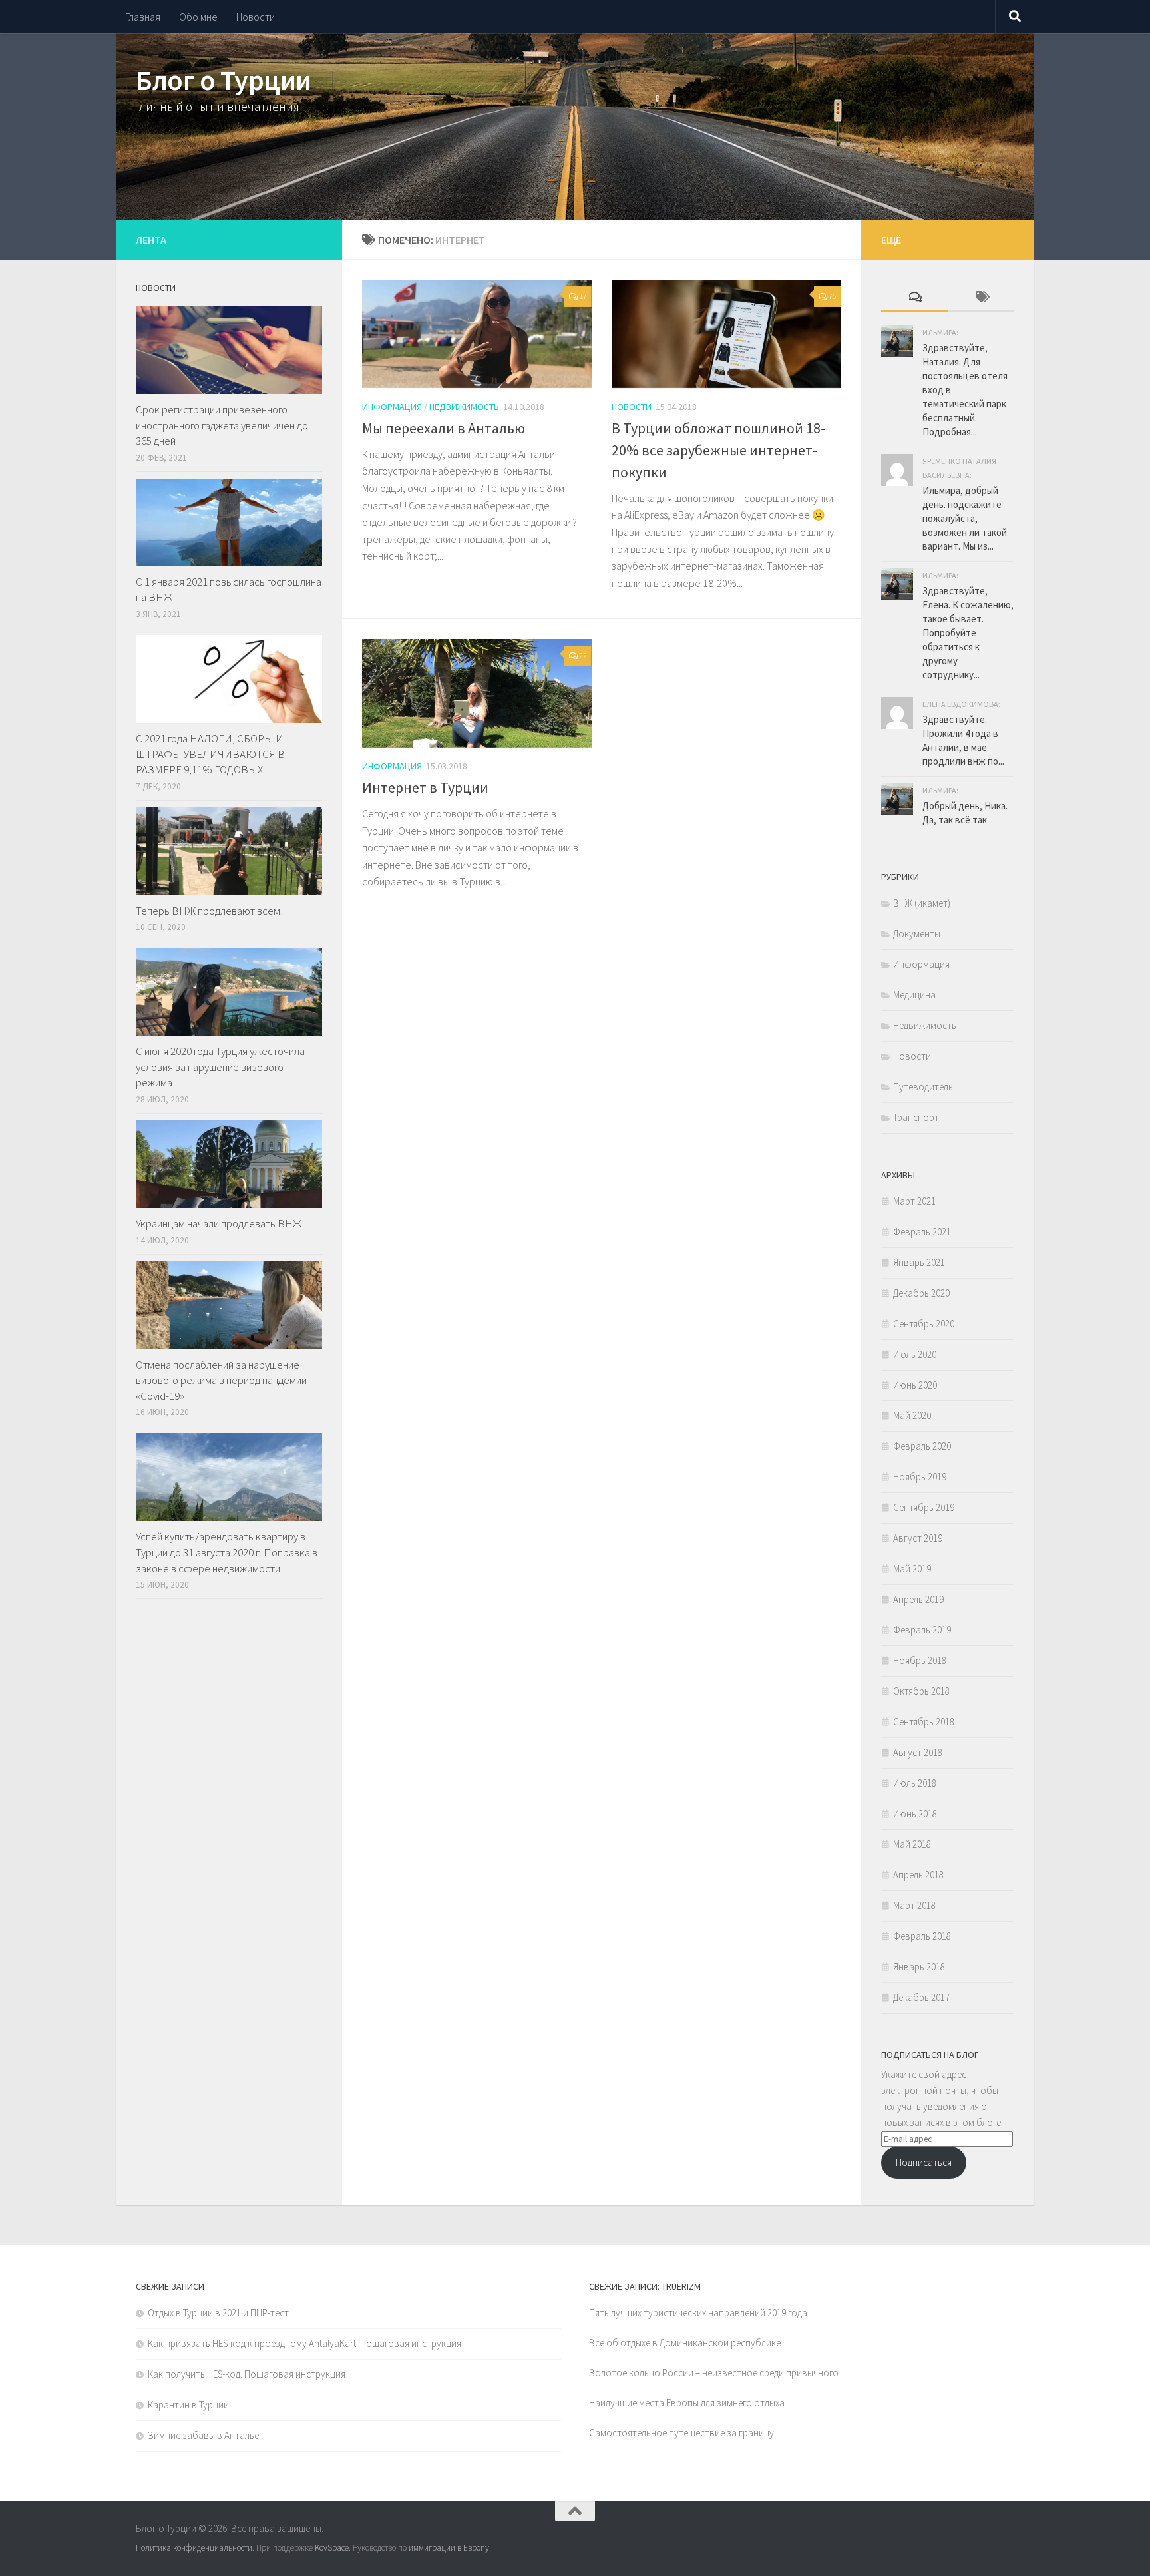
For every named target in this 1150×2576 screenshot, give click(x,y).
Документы (917, 934)
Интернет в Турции (425, 787)
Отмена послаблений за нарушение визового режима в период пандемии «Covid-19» (221, 1380)
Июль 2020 (915, 1354)
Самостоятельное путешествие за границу (681, 2433)
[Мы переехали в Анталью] (477, 334)
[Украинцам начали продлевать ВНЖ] (229, 1164)
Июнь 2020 (915, 1385)
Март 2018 (914, 1905)
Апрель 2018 (918, 1875)
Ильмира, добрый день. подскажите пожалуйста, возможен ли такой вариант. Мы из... (965, 518)
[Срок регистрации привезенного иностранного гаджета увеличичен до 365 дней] (229, 350)
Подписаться (924, 2162)
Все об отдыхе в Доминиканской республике (685, 2343)
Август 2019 (918, 1538)
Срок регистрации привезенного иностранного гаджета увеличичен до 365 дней (222, 425)
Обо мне (198, 17)
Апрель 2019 (918, 1599)
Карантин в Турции (188, 2405)
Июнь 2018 (915, 1814)
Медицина (914, 995)
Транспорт (916, 1117)
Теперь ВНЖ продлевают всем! (209, 911)
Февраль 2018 (922, 1936)
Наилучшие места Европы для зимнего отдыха (687, 2403)
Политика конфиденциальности (194, 2548)
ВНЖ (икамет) (922, 903)
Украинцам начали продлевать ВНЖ (219, 1223)
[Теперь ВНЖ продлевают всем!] (229, 851)
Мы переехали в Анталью (444, 428)
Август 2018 (918, 1752)
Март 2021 (914, 1201)
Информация (392, 407)
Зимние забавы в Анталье (203, 2435)
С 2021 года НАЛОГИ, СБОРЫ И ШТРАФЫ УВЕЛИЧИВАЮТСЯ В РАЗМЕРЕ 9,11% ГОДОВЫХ (210, 754)
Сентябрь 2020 (924, 1324)
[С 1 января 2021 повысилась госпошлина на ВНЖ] (229, 523)
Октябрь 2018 (921, 1691)
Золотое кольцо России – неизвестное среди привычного (714, 2373)
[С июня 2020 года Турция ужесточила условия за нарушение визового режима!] (229, 992)
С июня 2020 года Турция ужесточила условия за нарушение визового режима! (220, 1067)
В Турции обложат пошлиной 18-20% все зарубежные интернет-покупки (718, 450)
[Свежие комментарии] (914, 298)
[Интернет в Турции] (477, 693)
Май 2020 (912, 1415)
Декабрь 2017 (921, 1997)
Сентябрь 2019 (924, 1507)
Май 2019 (912, 1569)
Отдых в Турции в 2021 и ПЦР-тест (218, 2313)
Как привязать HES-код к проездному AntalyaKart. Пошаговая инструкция (304, 2343)
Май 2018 (912, 1844)
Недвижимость (464, 407)
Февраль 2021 (922, 1232)
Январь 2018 (919, 1967)
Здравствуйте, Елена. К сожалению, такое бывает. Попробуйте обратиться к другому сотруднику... (968, 633)
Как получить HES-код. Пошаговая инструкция (247, 2374)
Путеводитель (923, 1087)
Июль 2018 (915, 1783)
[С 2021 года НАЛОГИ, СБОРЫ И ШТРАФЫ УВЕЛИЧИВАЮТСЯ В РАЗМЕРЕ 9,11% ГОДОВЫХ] (229, 679)
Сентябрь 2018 (924, 1722)
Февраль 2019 (922, 1630)
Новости (256, 17)
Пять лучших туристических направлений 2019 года (698, 2313)
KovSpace (332, 2548)
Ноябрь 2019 (920, 1477)
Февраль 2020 (922, 1446)
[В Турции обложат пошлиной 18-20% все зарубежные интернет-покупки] (726, 334)
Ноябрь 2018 (920, 1660)
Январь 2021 (919, 1262)
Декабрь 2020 (921, 1293)
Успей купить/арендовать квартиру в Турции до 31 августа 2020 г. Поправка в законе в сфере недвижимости (227, 1552)
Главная (143, 17)
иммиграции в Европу (449, 2548)
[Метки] (981, 298)
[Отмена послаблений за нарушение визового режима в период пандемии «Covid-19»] (229, 1305)
